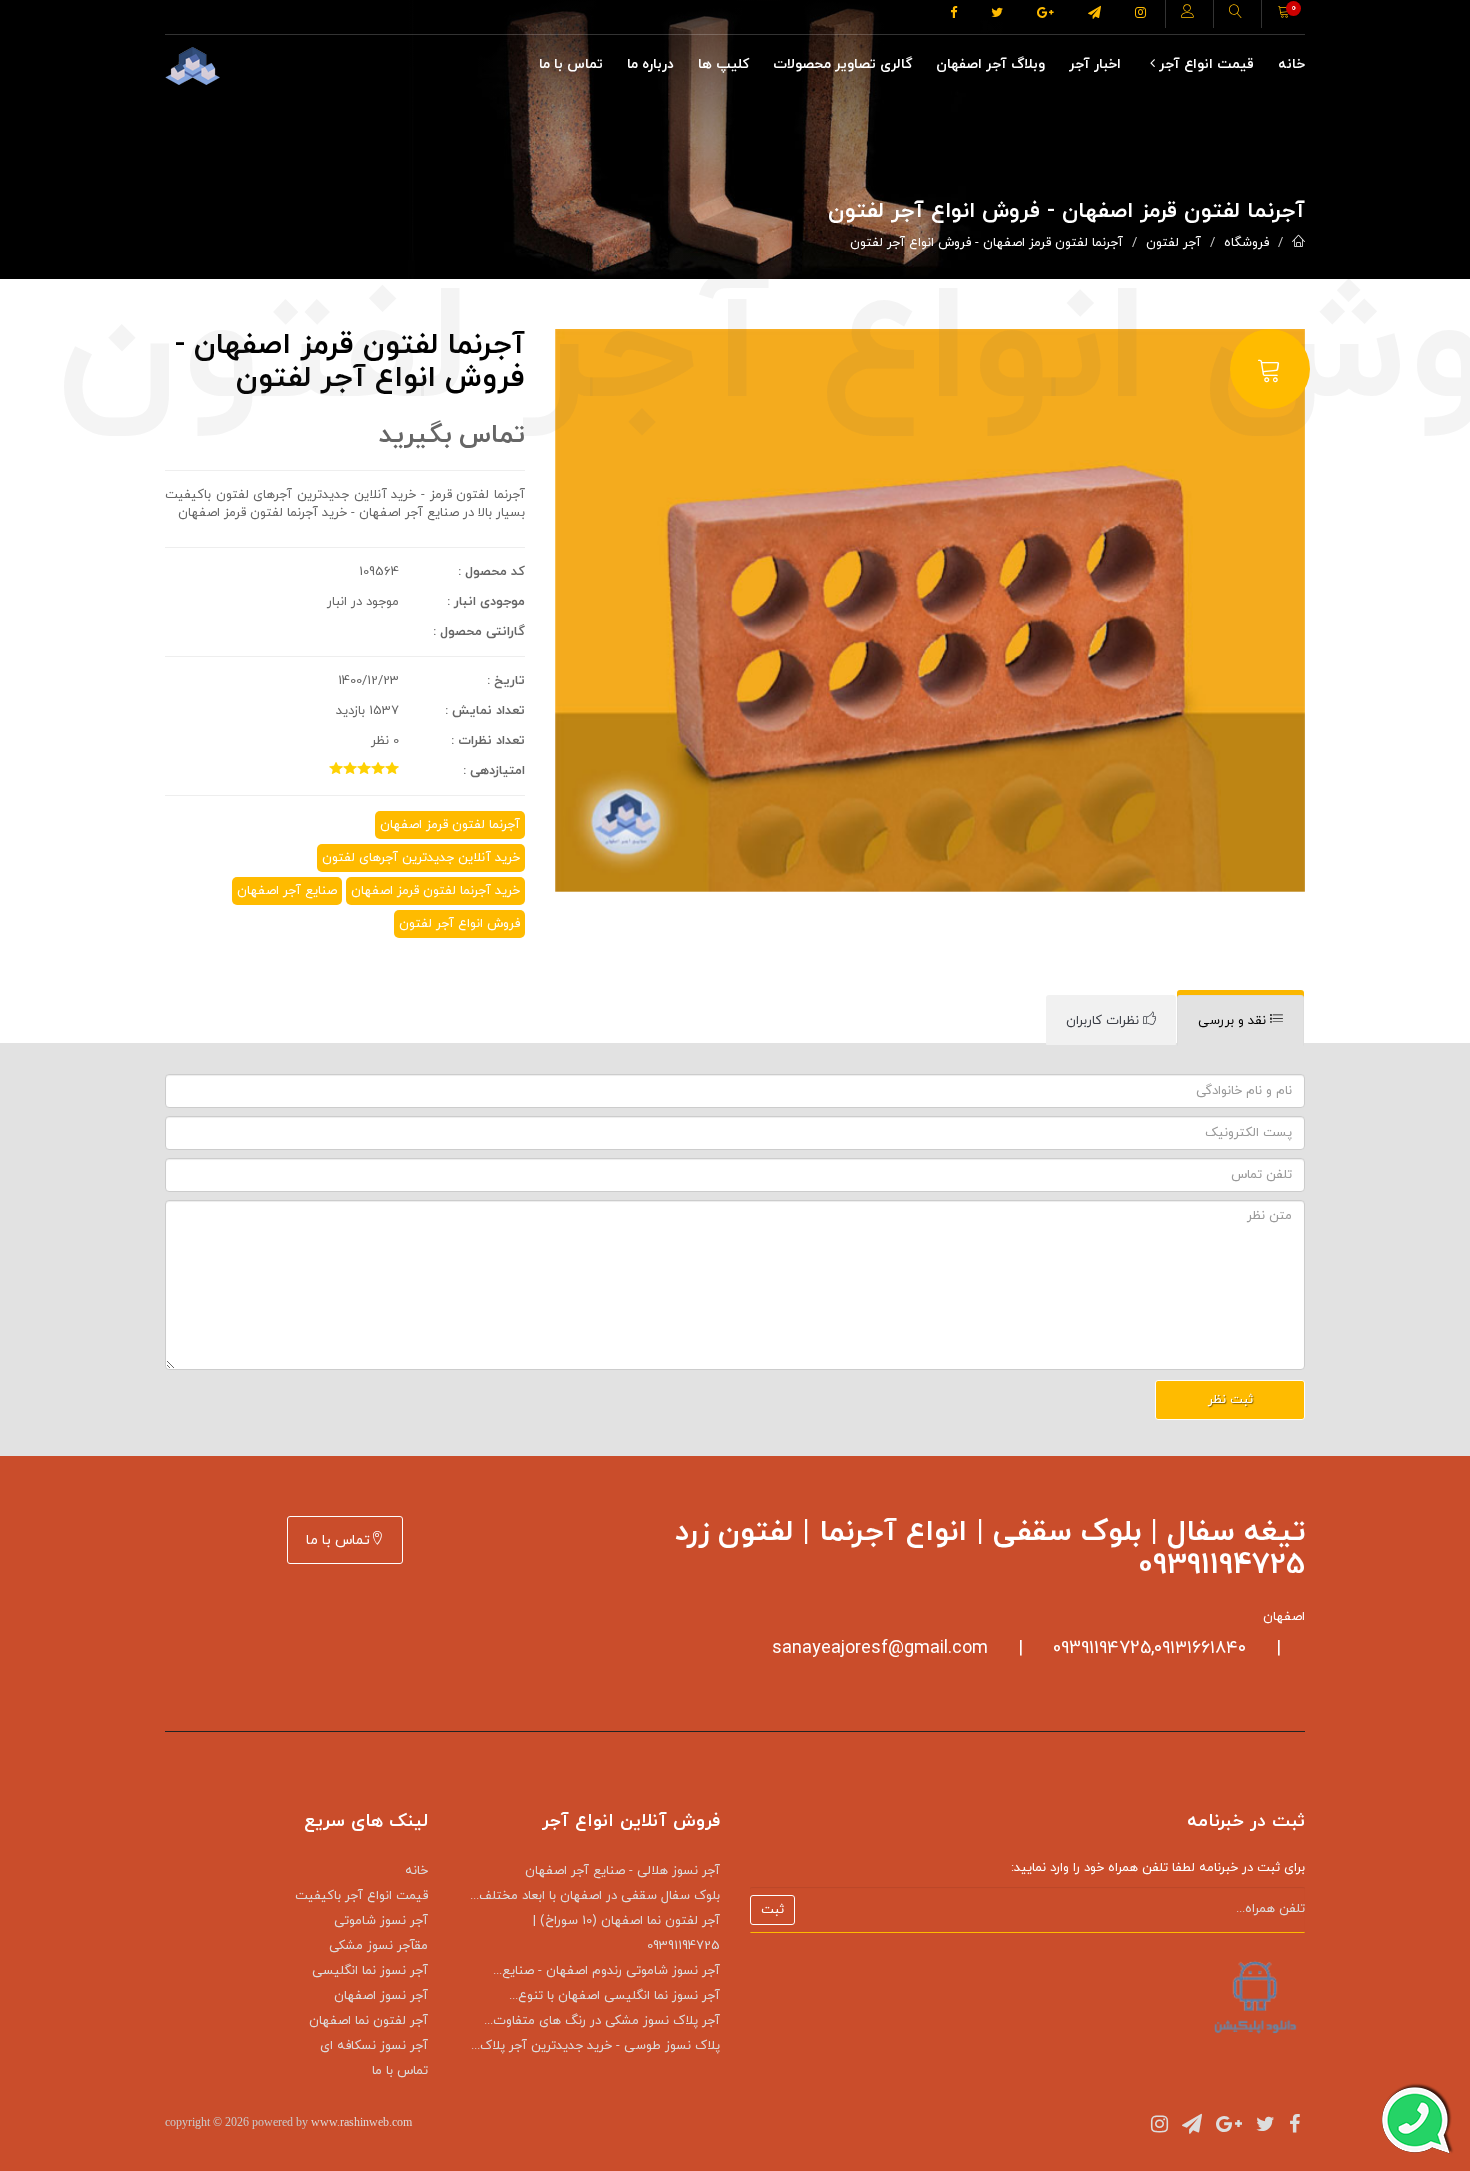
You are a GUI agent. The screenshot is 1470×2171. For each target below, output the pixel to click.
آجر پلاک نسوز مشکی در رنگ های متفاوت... (602, 2021)
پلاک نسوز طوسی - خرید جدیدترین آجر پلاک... (595, 2046)
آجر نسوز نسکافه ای (374, 2046)
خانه (1291, 64)
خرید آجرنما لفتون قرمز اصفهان (435, 891)
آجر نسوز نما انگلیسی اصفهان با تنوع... (614, 1996)
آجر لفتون (1173, 243)
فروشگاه (1246, 243)
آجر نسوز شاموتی (381, 1921)
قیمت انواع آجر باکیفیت (361, 1896)
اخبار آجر (1095, 64)
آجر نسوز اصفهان (381, 1996)
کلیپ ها (723, 64)
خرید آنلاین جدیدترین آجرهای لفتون (421, 858)
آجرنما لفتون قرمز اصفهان (450, 825)
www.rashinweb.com (361, 2122)
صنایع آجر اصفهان (287, 891)
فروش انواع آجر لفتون (459, 924)
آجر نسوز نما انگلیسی (370, 1971)
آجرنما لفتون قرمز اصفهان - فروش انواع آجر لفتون (986, 243)
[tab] (1240, 1020)
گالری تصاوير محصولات (842, 64)
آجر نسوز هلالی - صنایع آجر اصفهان (622, 1871)
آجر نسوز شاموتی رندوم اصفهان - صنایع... (606, 1971)
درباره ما (650, 64)
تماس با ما (571, 64)
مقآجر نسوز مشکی (378, 1946)
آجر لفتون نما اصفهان (368, 2021)
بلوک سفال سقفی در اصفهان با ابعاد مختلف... (595, 1896)
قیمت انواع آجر (1204, 64)
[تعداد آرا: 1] (336, 768)
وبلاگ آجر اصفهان (990, 64)
